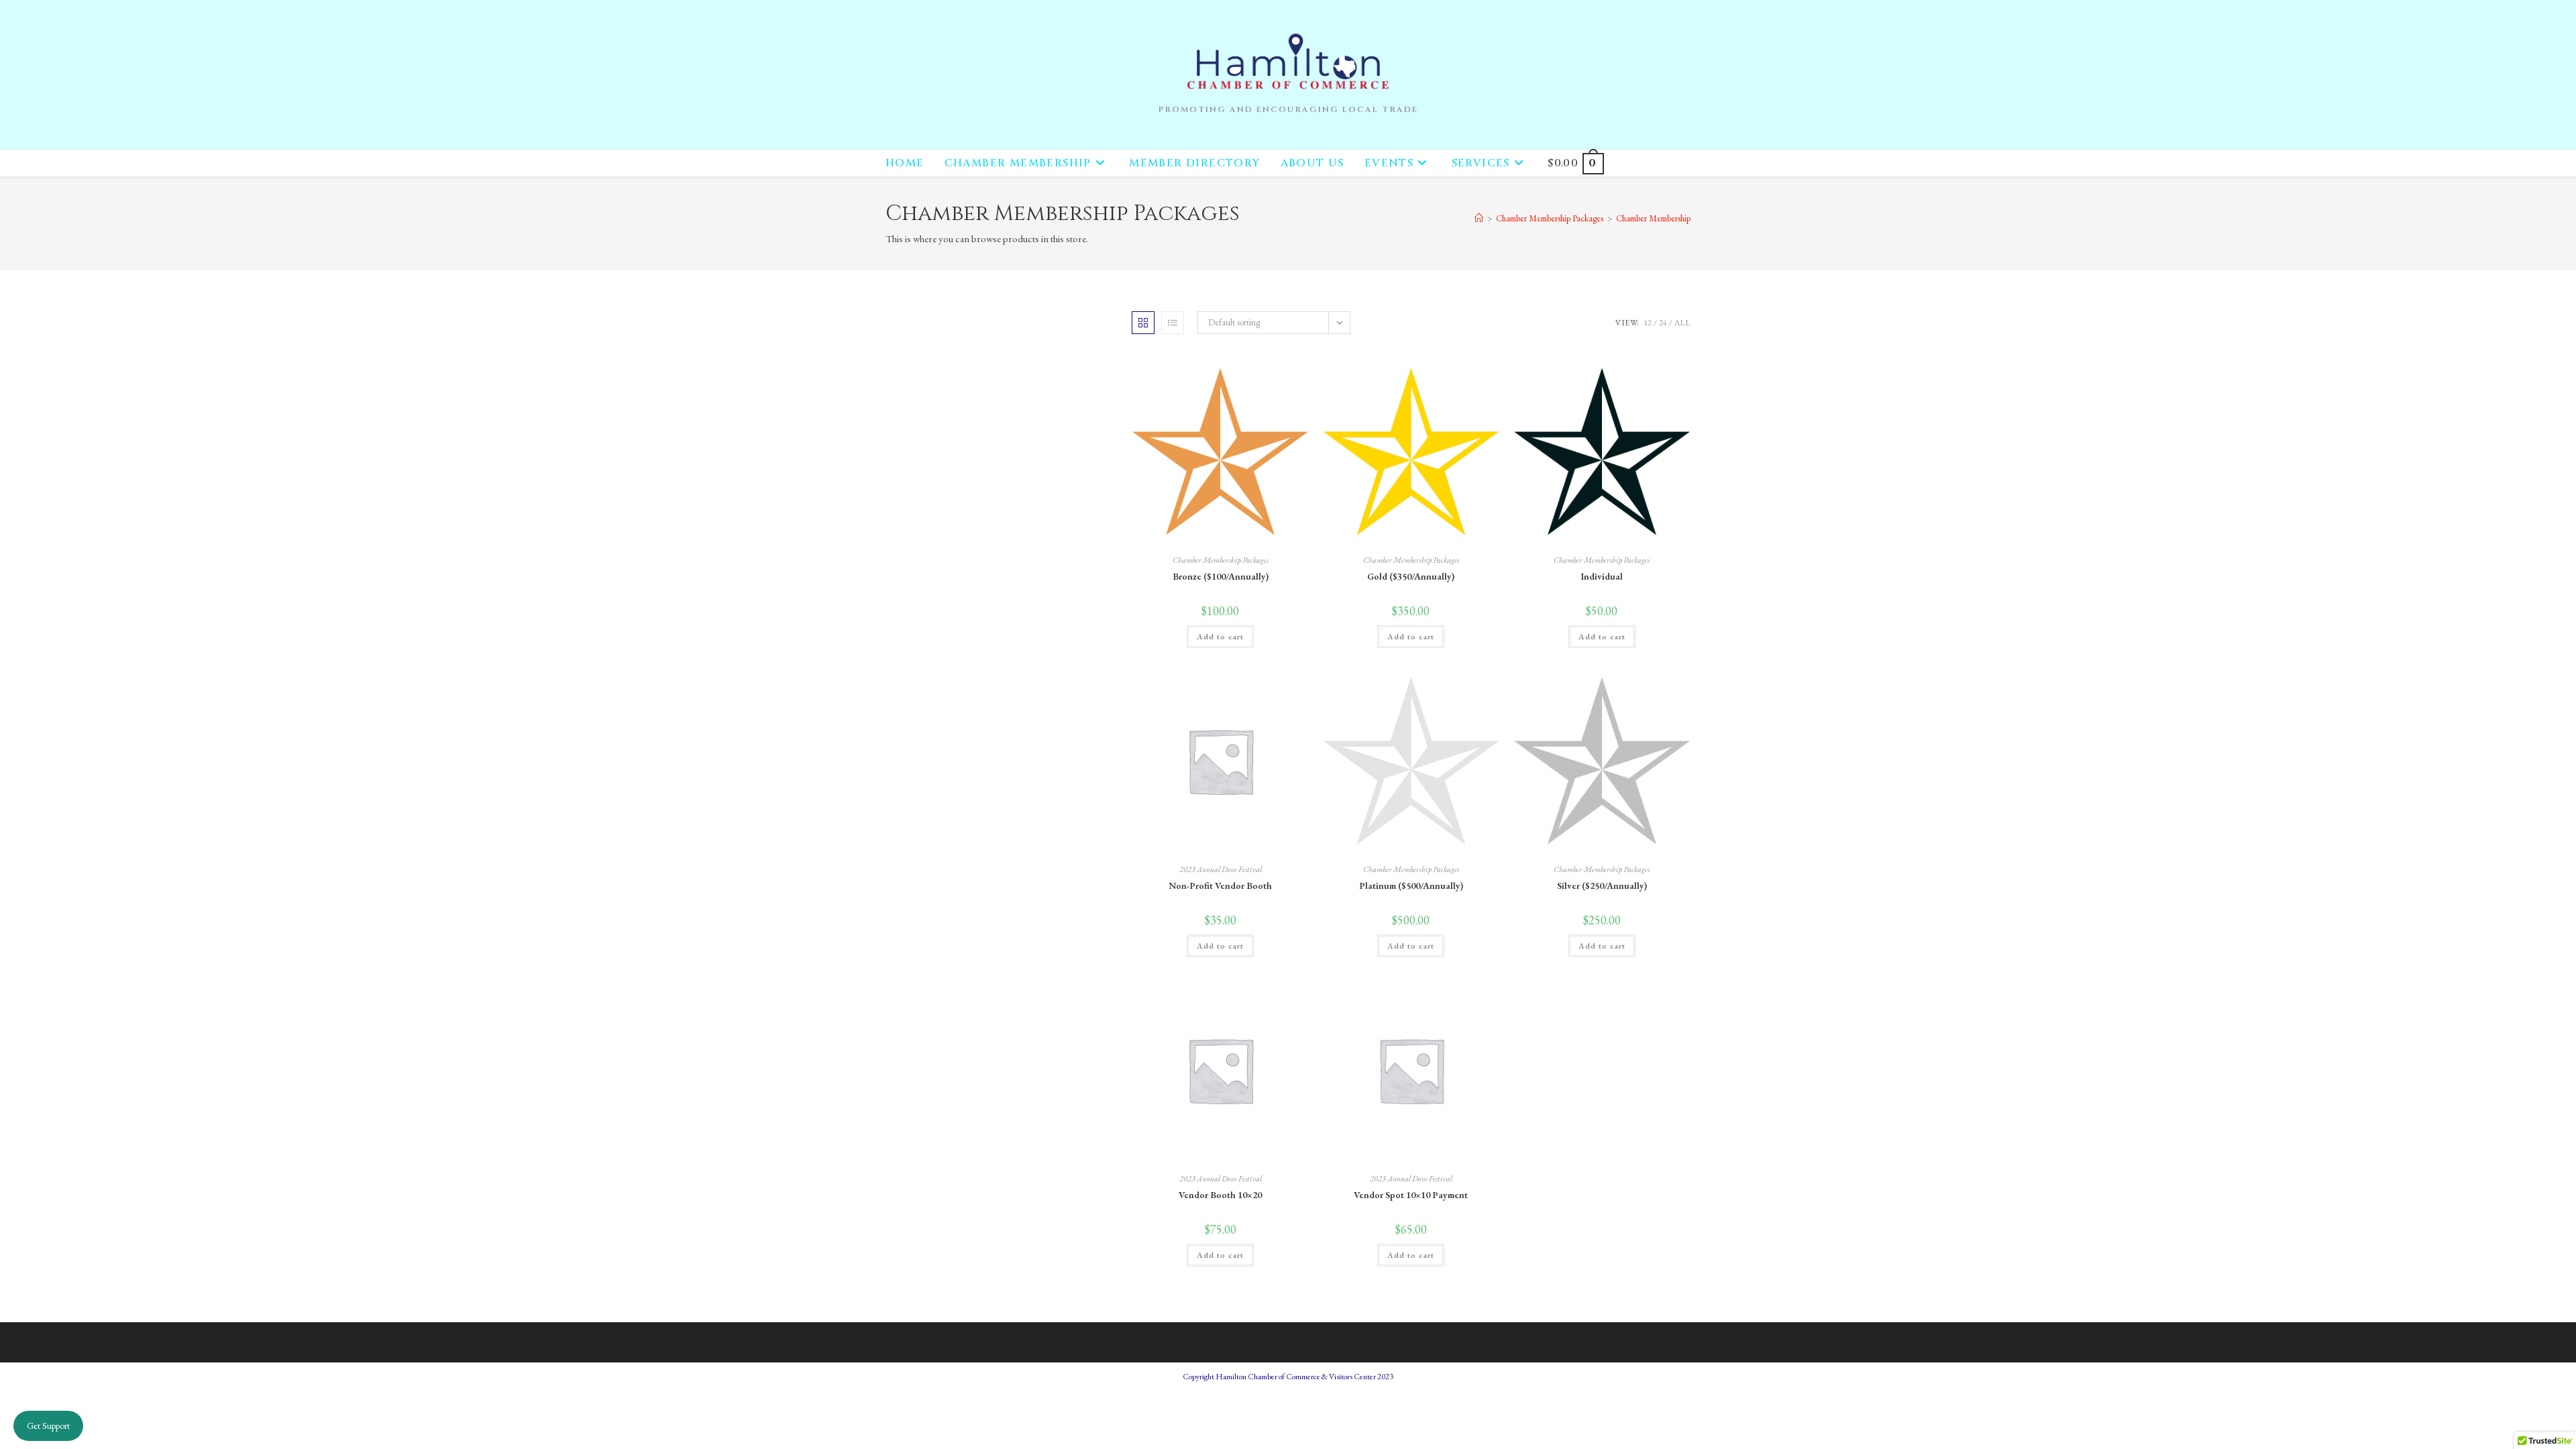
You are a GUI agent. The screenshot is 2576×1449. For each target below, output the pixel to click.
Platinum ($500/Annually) (1411, 885)
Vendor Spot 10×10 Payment (1411, 1195)
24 (1663, 323)
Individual (1602, 576)
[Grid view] (1143, 323)
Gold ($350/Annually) (1411, 576)
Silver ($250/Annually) (1602, 885)
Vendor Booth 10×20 (1220, 1195)
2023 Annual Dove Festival (1221, 869)
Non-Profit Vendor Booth (1220, 885)
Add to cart (1220, 637)
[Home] (1479, 218)
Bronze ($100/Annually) (1221, 576)
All (1682, 323)
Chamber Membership (1653, 218)
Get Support (48, 1426)
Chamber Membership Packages (1221, 560)
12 (1648, 323)
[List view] (1173, 323)
